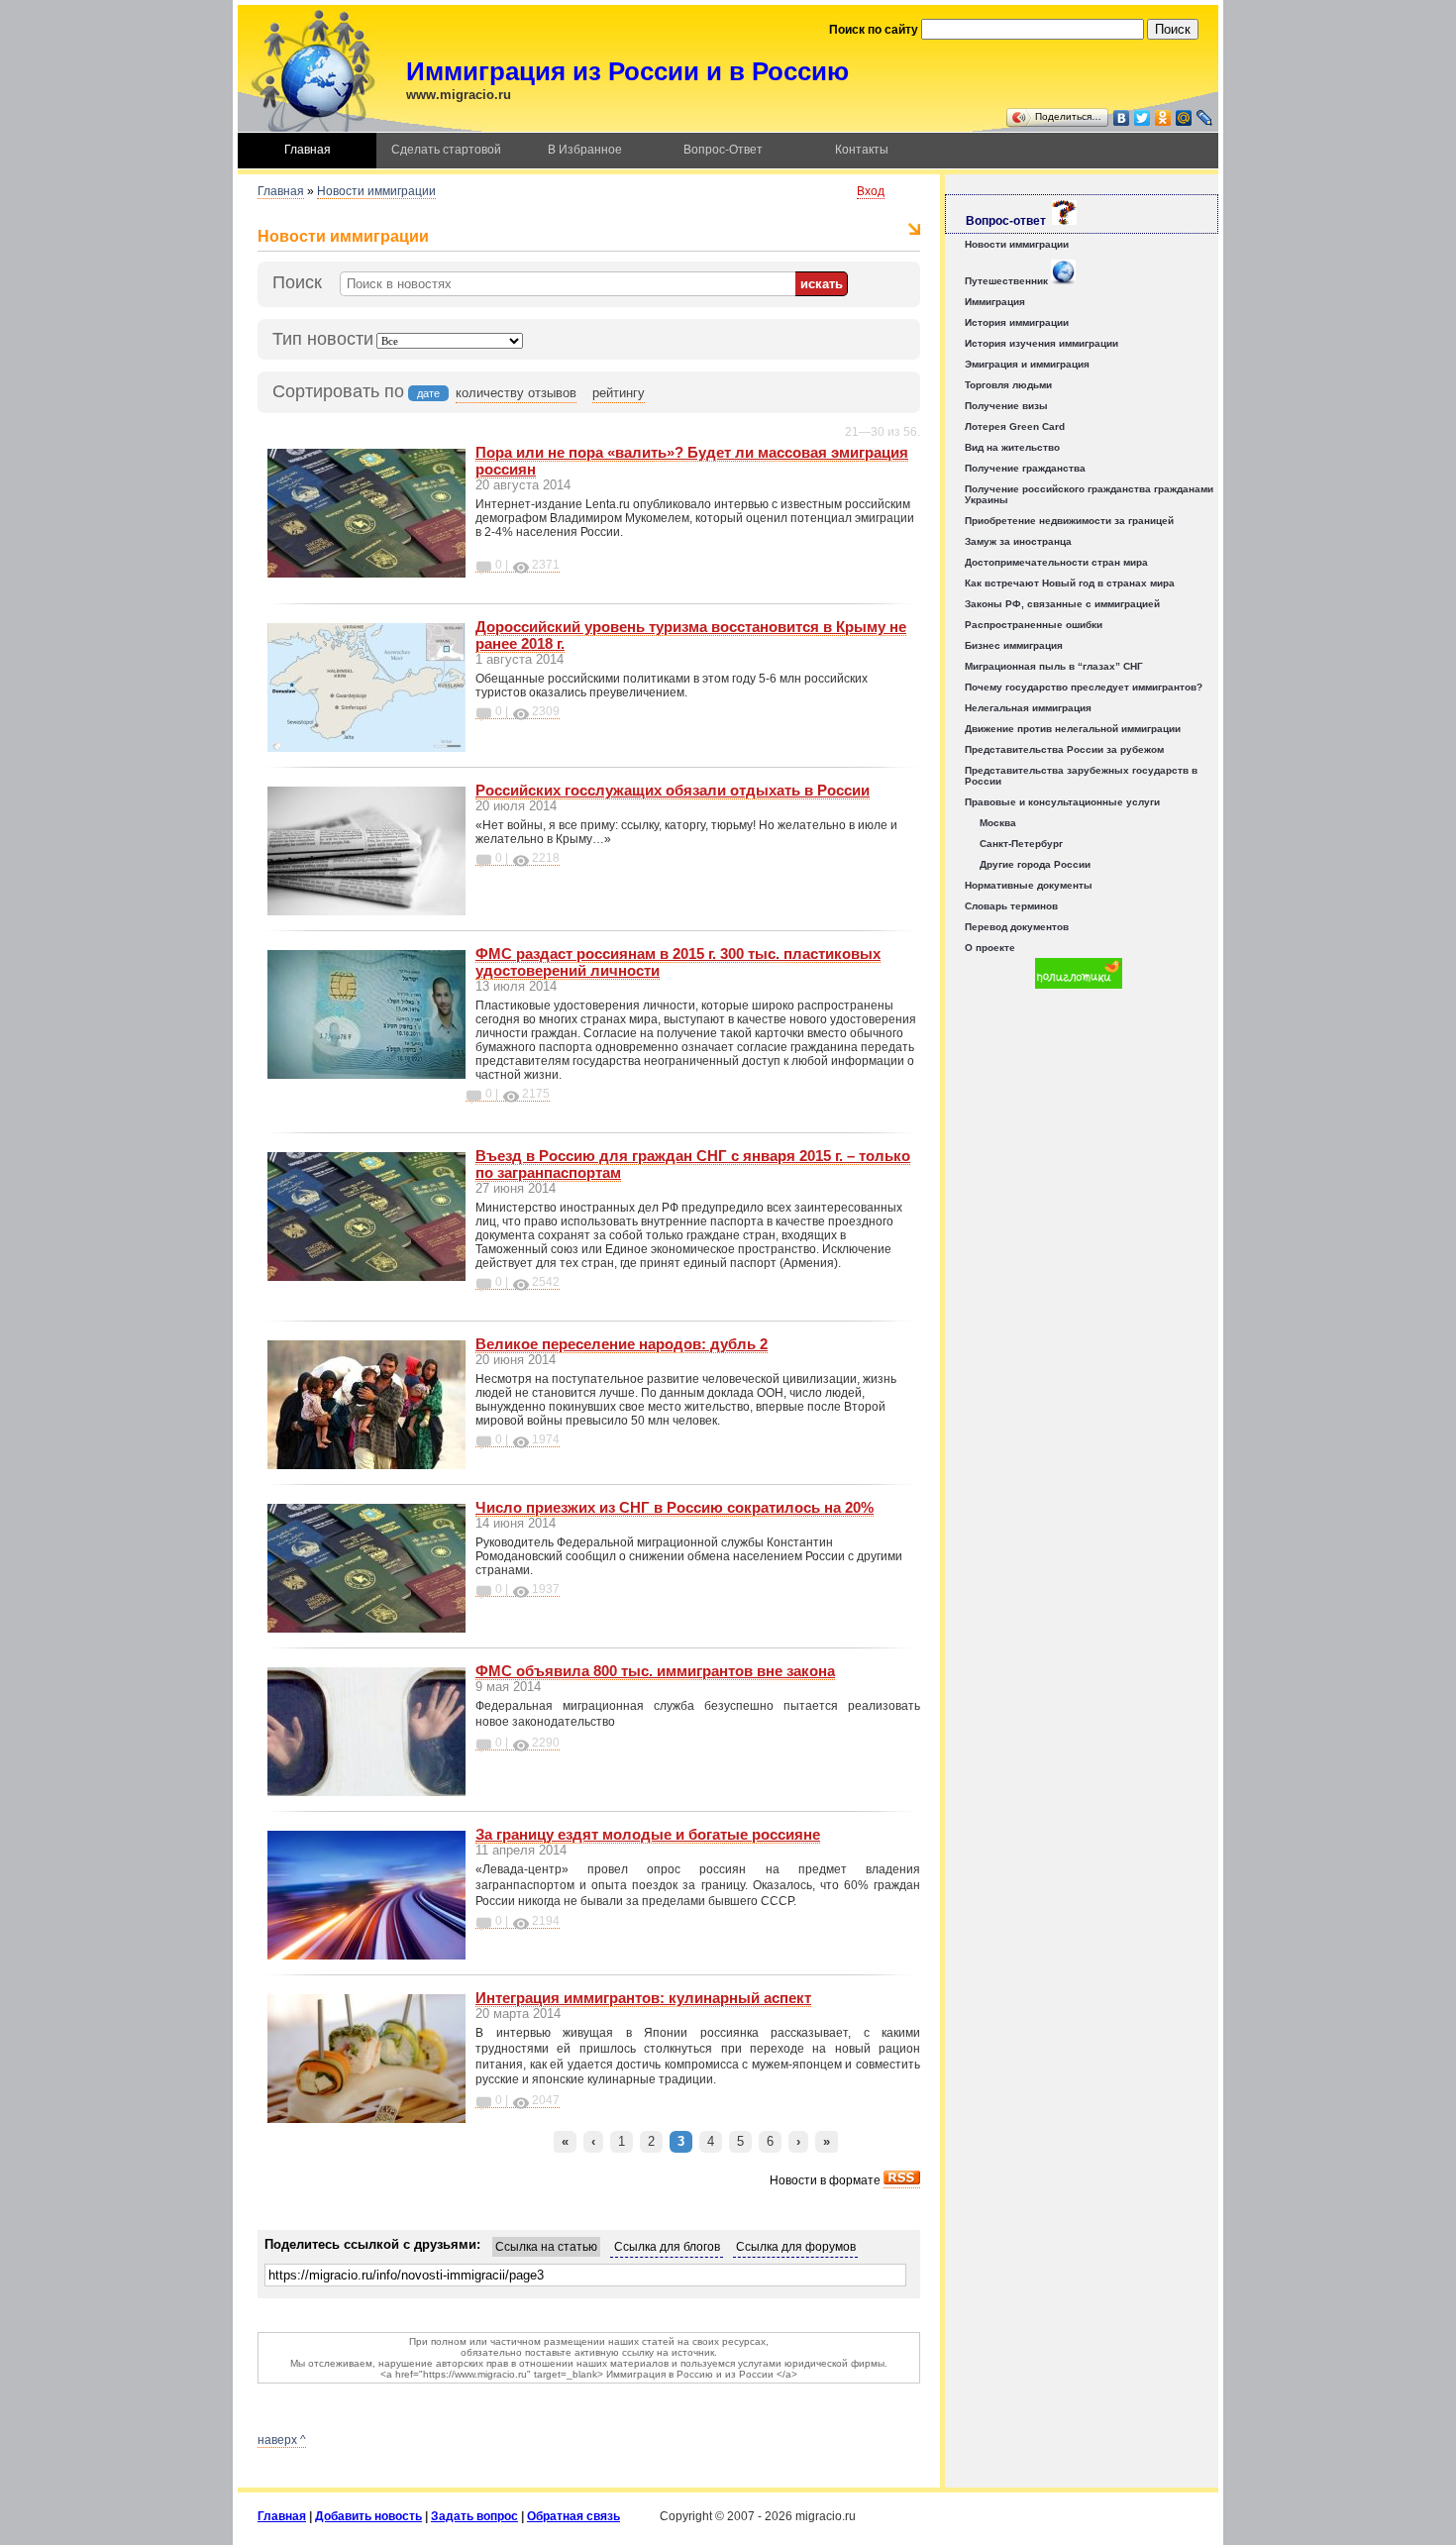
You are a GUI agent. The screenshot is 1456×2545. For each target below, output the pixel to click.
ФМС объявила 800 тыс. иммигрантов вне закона (655, 1671)
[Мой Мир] (1184, 118)
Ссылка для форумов (796, 2247)
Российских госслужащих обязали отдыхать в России (673, 790)
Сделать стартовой (446, 150)
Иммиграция (995, 302)
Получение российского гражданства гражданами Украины (1089, 494)
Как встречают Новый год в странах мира (1070, 583)
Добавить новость (368, 2516)
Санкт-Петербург (1021, 844)
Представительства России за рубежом (1064, 749)
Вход (871, 191)
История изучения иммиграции (1041, 343)
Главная (308, 150)
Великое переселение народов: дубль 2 (622, 1344)
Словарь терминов (1011, 906)
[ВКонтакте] (1122, 118)
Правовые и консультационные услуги (1062, 802)
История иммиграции (1017, 322)
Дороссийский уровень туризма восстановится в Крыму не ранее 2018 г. (691, 635)
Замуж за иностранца (1018, 541)
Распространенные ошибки (1034, 625)
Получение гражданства (1025, 468)
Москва (998, 823)
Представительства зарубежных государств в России (1081, 776)
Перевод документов (1017, 927)
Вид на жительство (1012, 447)
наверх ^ (282, 2440)
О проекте (990, 948)
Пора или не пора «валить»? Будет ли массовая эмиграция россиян (692, 461)
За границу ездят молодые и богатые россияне (648, 1834)
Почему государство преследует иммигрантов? (1084, 687)
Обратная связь (573, 2516)
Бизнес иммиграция (1014, 645)
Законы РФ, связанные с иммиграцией (1062, 604)
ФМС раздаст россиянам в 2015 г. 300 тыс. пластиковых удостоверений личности (678, 962)
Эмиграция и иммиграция (1027, 364)
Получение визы (1006, 406)
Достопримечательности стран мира (1056, 562)
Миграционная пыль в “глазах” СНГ (1054, 666)
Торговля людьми (1008, 385)
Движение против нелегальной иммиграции (1073, 729)
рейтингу (619, 393)
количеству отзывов (516, 393)
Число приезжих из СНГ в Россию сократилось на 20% (675, 1507)
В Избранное (585, 150)
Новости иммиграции (376, 191)
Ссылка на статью (546, 2247)
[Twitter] (1143, 118)
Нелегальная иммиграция (1028, 708)
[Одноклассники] (1163, 118)
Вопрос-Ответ (723, 150)
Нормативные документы (1029, 885)
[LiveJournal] (1205, 118)
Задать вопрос (474, 2516)
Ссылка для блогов (667, 2247)
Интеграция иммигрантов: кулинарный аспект (643, 1998)
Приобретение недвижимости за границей (1069, 521)
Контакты (862, 150)
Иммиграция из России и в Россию (627, 71)
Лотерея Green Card (1015, 426)
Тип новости (323, 339)
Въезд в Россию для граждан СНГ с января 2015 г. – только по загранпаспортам (693, 1164)
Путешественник (1008, 281)
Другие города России (1035, 864)
